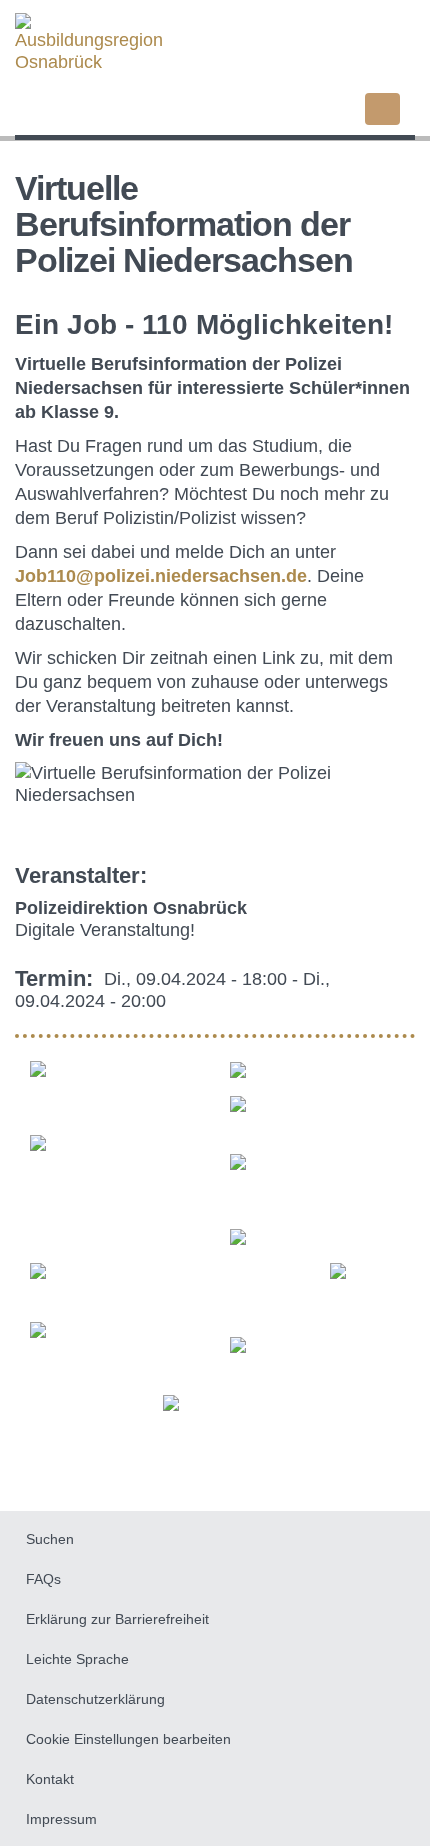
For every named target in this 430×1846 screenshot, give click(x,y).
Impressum (61, 1819)
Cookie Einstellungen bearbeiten (128, 1739)
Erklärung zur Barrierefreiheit (117, 1619)
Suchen (50, 1539)
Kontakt (50, 1779)
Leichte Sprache (77, 1659)
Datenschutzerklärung (95, 1699)
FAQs (43, 1579)
